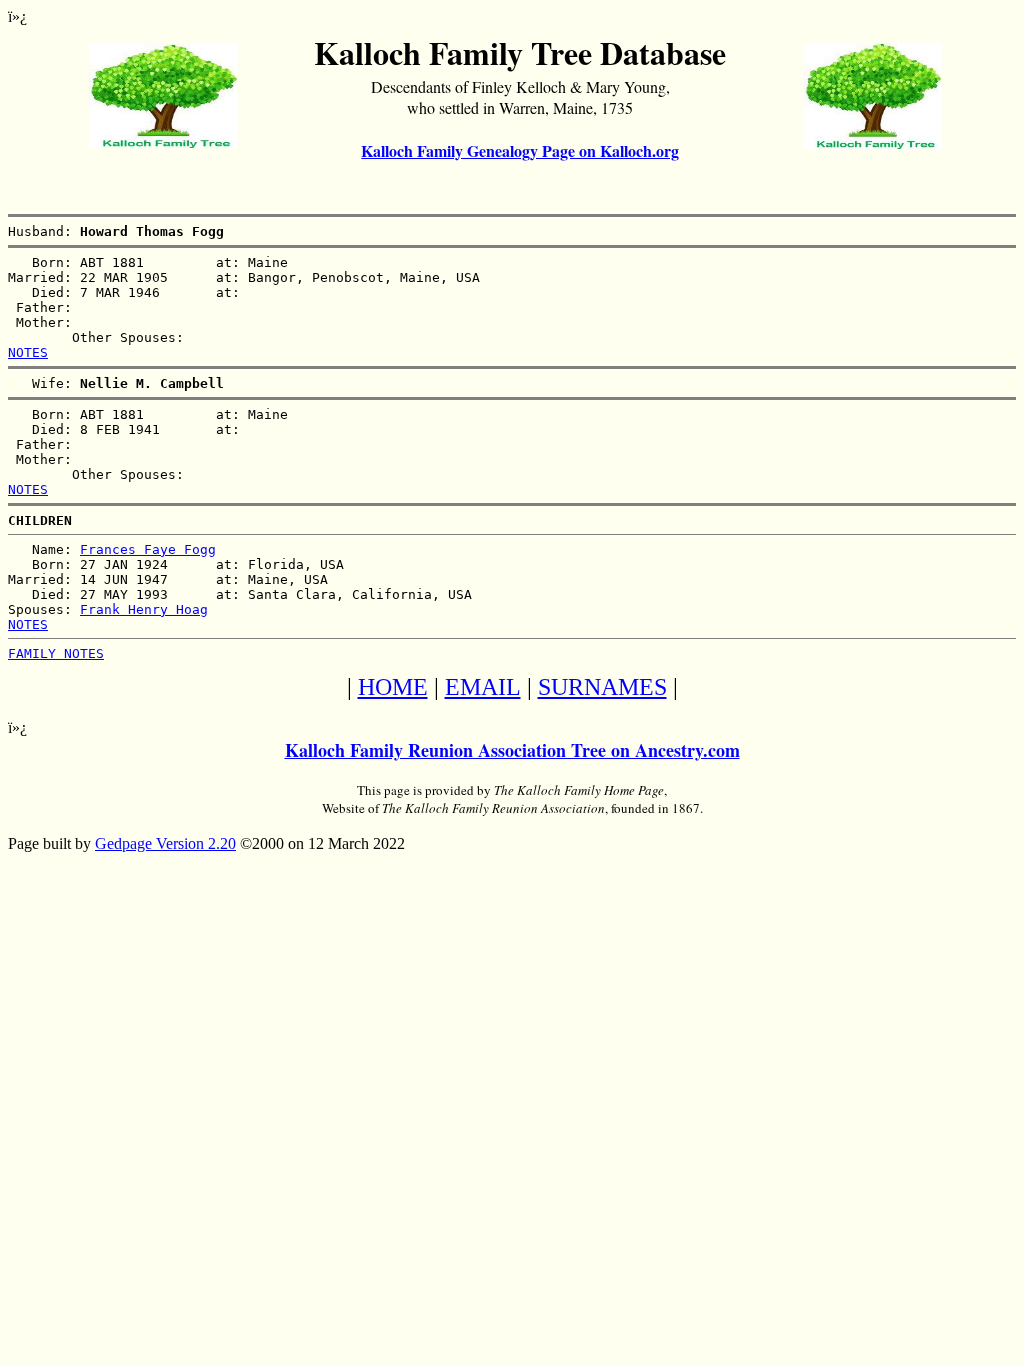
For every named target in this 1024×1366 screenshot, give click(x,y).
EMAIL (483, 687)
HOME (393, 687)
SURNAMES (602, 687)
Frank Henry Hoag (144, 609)
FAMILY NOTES (56, 653)
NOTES (28, 352)
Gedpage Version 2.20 (165, 843)
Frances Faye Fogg (148, 549)
